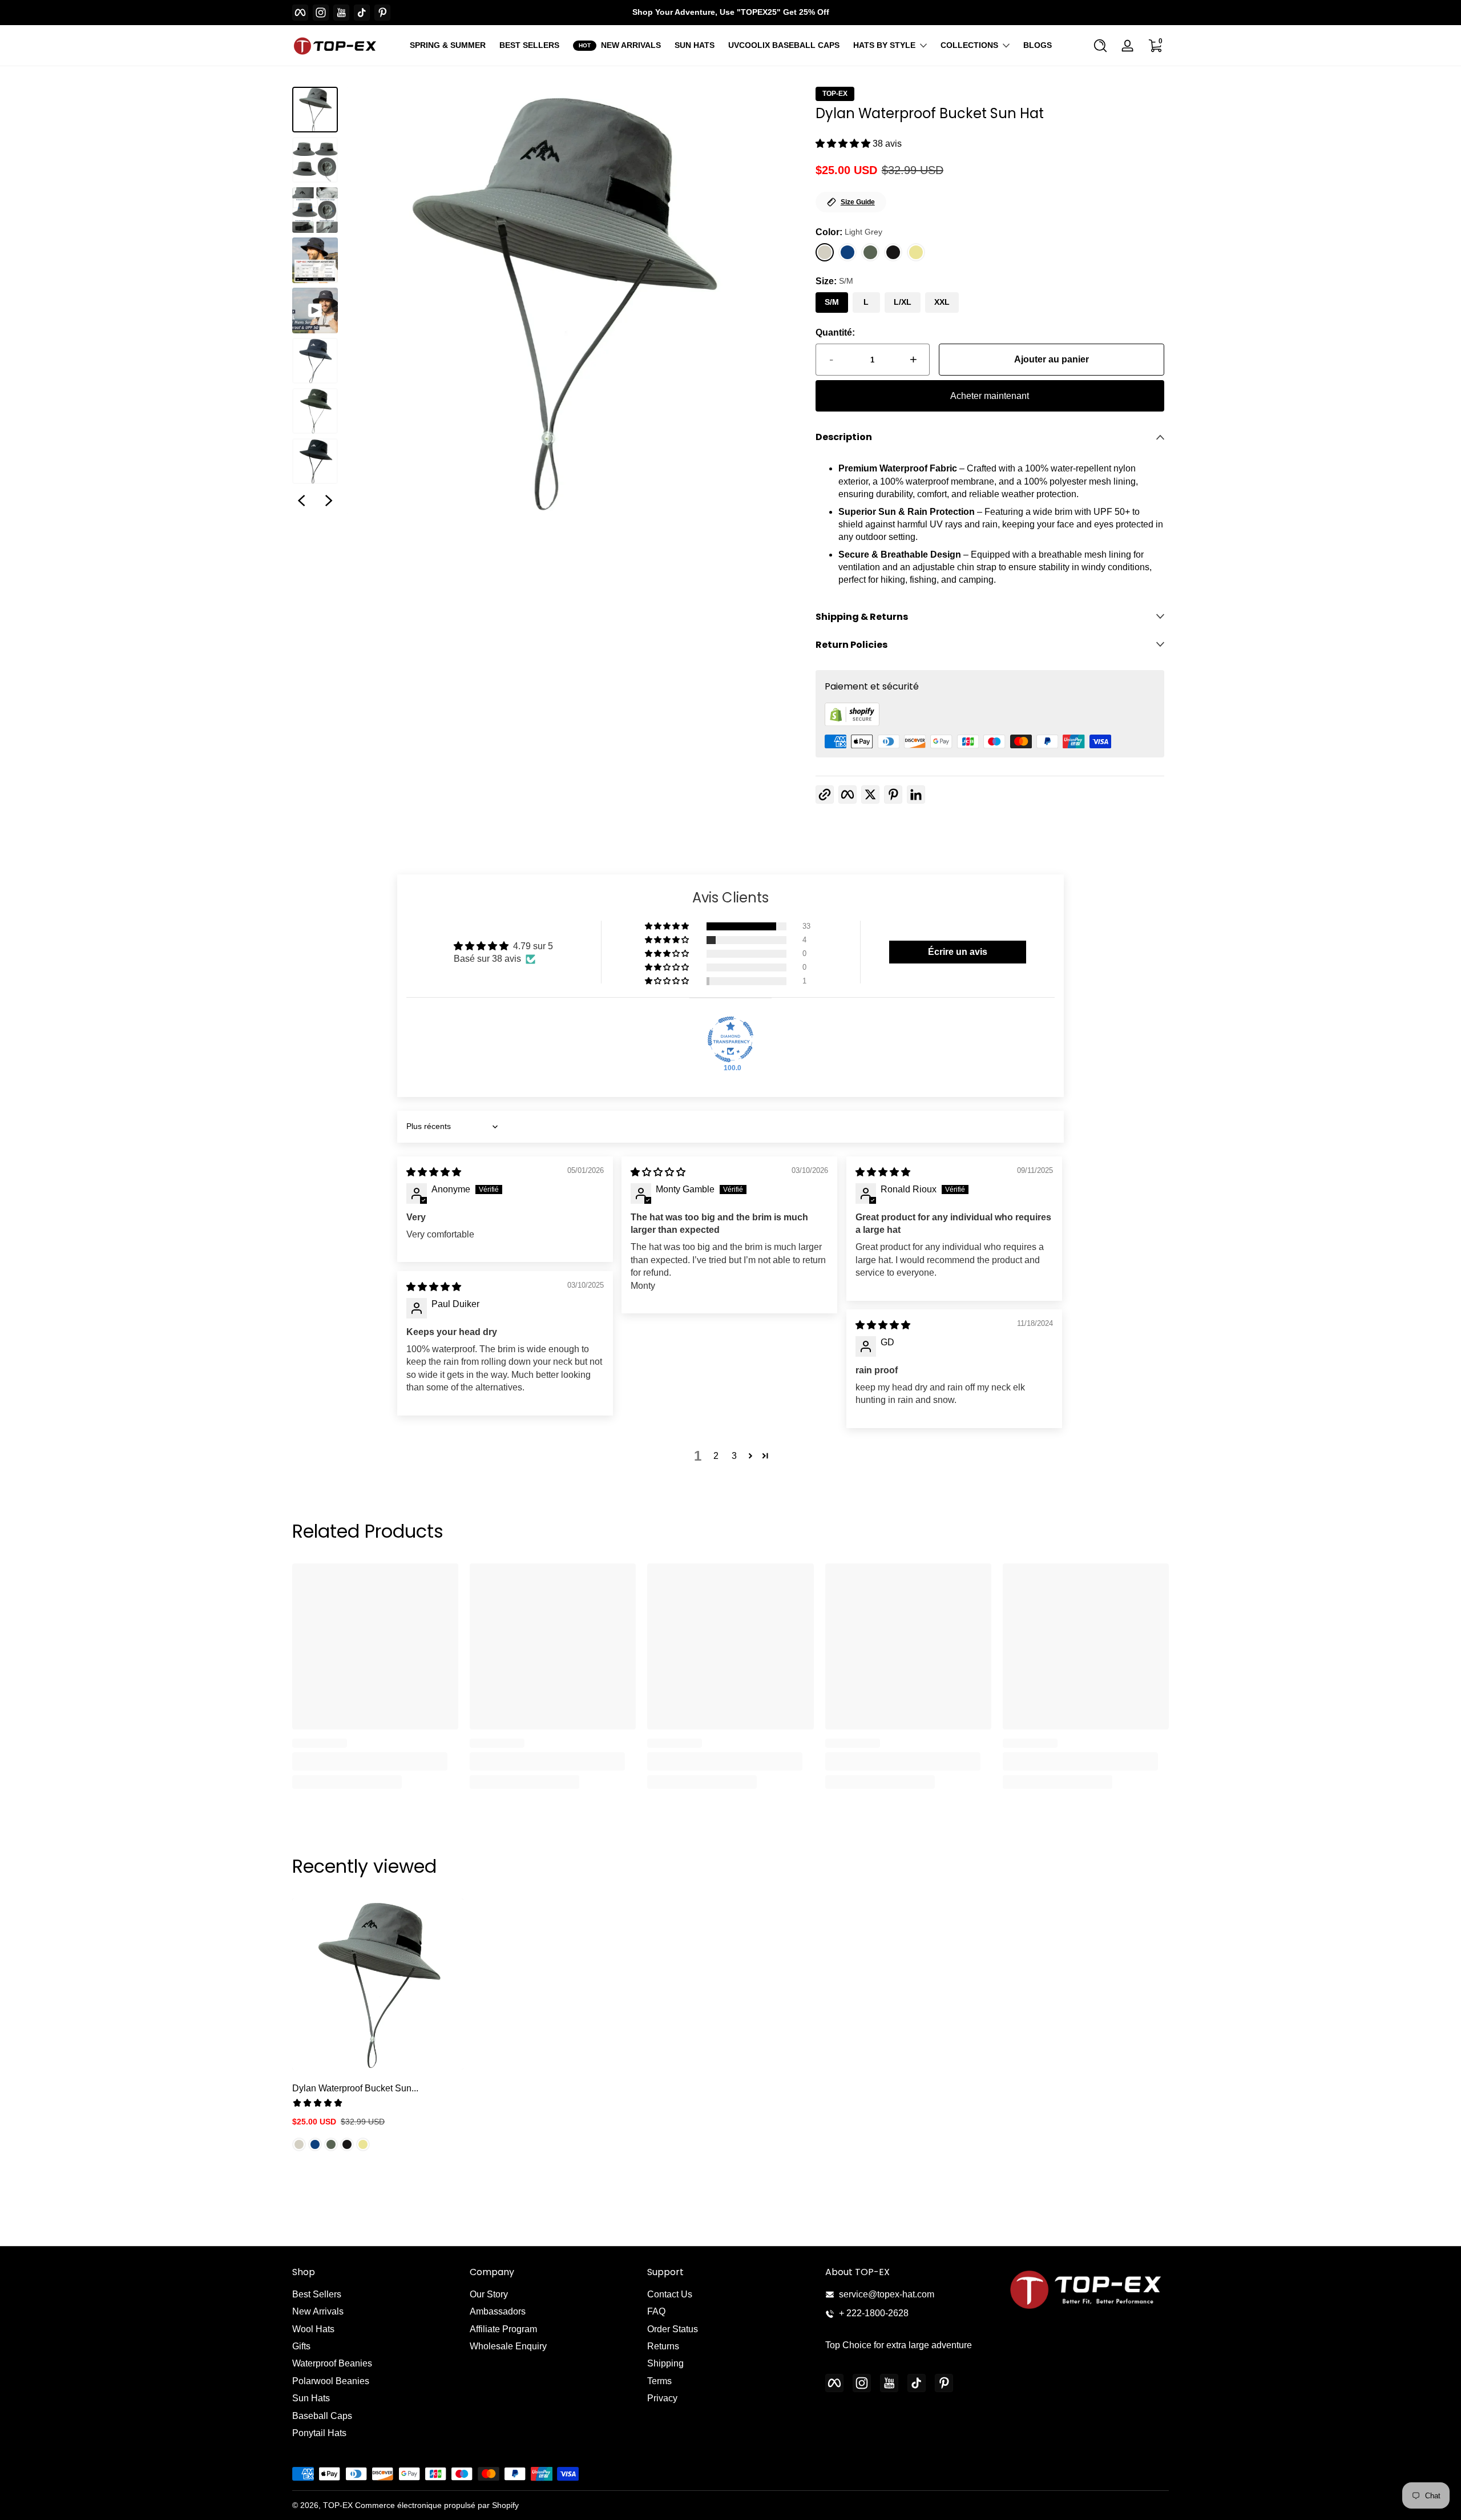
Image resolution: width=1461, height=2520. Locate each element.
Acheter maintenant (990, 396)
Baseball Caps (322, 2416)
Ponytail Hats (319, 2433)
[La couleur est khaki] (363, 2144)
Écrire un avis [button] (958, 952)
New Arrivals (318, 2311)
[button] (1100, 46)
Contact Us (670, 2294)
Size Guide (858, 202)
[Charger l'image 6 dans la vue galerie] (315, 411)
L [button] (866, 302)
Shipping (665, 2363)
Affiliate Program (503, 2329)
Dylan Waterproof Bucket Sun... (355, 2088)
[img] (434, 1172)
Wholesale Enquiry (508, 2346)
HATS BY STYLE (884, 45)
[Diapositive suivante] (329, 501)
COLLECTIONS (969, 45)
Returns (663, 2346)
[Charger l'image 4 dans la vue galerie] (315, 260)
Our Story (489, 2294)
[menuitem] (375, 2295)
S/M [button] (832, 302)
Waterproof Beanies (332, 2363)
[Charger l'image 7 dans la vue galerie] (315, 461)
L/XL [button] (903, 302)
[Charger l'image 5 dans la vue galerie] (315, 361)
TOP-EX (835, 94)
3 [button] (734, 1456)
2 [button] (716, 1456)
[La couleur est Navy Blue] (315, 2144)
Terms (659, 2381)
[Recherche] (1100, 46)
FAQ (656, 2311)
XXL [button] (942, 302)
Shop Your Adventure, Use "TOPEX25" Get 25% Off (731, 12)
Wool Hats (313, 2329)
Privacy (662, 2398)
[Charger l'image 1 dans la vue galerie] (315, 110)
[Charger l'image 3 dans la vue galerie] (315, 210)
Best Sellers (317, 2294)
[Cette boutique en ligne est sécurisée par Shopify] (852, 723)
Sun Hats (311, 2398)
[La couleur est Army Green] (331, 2144)
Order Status (673, 2329)
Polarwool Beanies (331, 2381)
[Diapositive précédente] (301, 501)
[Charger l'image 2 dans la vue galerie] (315, 160)
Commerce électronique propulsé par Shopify (437, 2505)
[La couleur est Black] (347, 2144)
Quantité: (835, 332)
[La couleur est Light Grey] (299, 2144)
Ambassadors (498, 2311)
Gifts (301, 2346)
